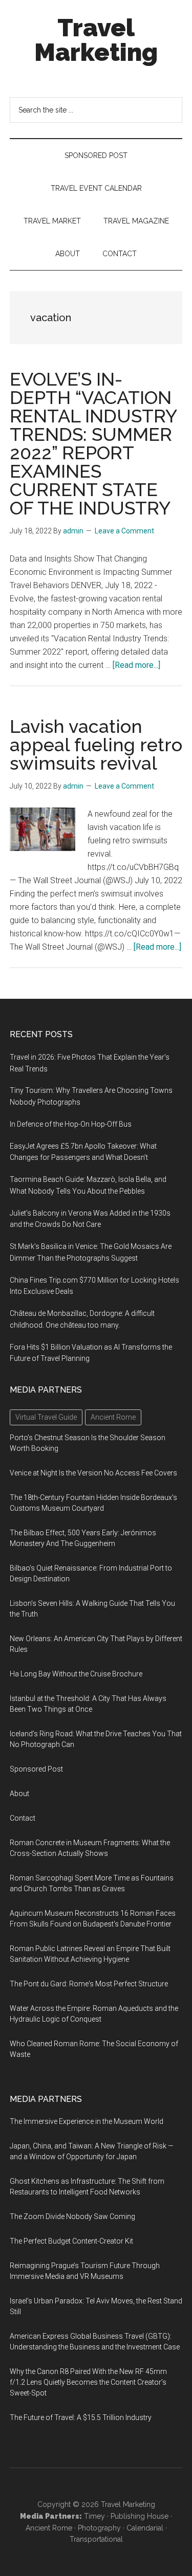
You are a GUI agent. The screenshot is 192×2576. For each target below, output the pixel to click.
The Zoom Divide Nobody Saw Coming (72, 2216)
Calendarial (145, 2528)
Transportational (96, 2539)
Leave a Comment (124, 531)
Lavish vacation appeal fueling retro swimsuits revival (96, 745)
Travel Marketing (96, 40)
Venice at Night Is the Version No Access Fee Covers (93, 1473)
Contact (23, 1818)
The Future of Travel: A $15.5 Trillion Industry (81, 2417)
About (19, 1794)
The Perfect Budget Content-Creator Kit (71, 2241)
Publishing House (140, 2516)
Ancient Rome (49, 2528)
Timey (94, 2516)
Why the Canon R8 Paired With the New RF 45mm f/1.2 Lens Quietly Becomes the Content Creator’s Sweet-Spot (88, 2382)
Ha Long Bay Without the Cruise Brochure (76, 1674)
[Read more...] (136, 665)
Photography (99, 2528)
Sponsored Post (36, 1769)
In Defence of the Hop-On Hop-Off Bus (71, 1124)
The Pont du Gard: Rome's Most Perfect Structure (89, 1984)
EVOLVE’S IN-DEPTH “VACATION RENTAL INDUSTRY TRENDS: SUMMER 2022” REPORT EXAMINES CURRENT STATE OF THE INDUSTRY (93, 443)
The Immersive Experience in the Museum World (87, 2121)
